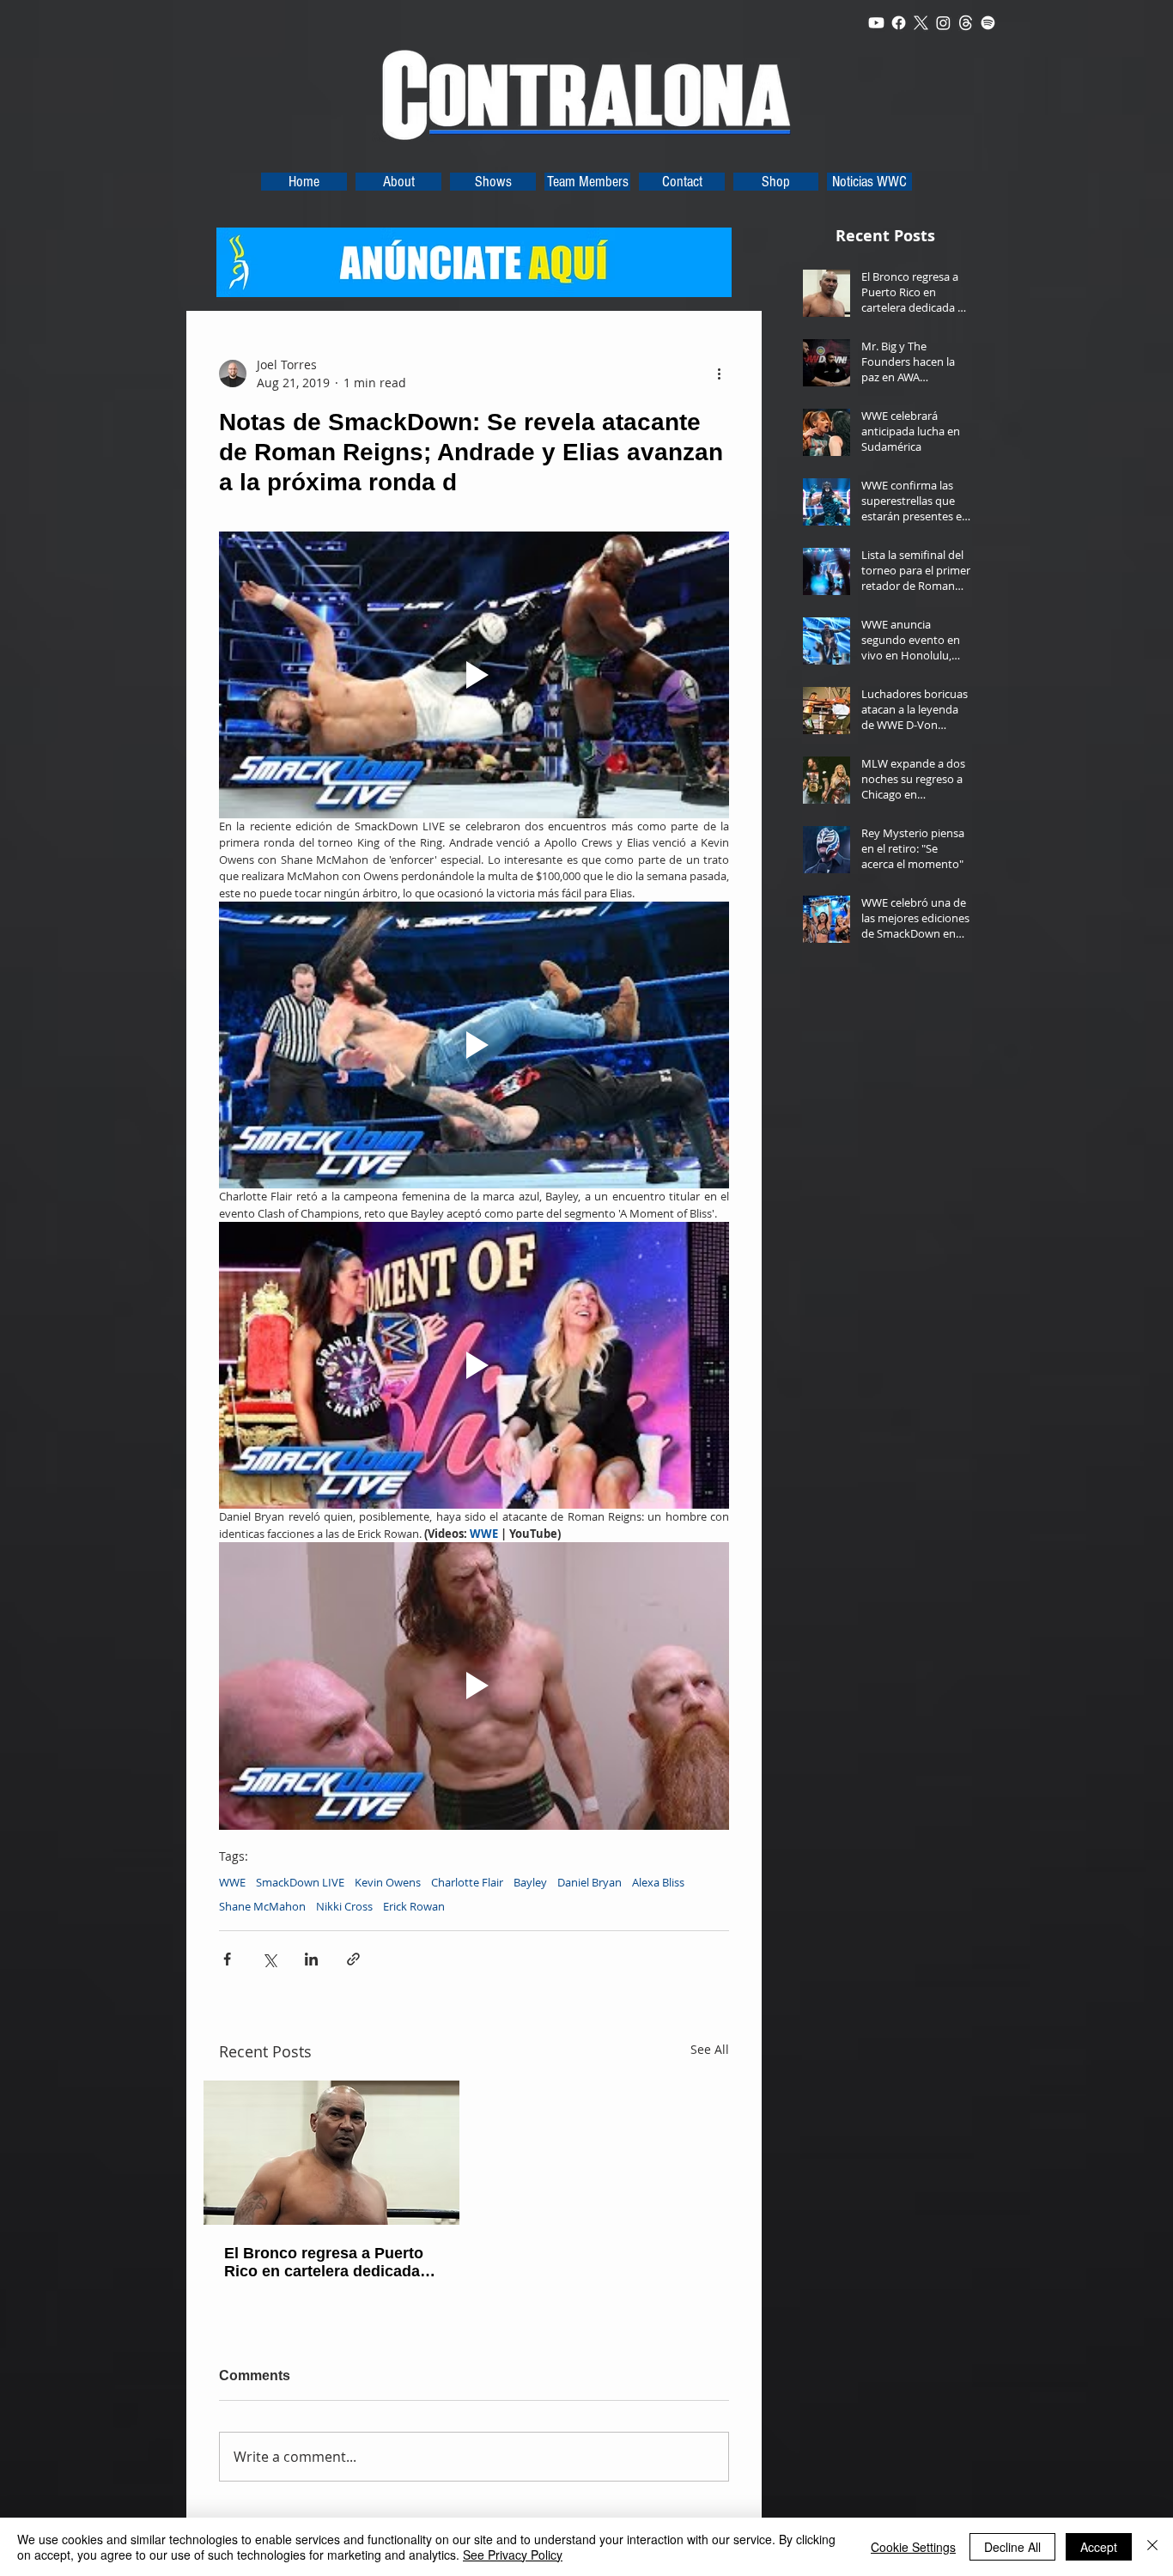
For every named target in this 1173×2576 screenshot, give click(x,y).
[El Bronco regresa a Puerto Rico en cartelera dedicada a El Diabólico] (331, 2153)
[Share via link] (353, 1959)
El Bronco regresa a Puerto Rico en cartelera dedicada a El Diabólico (328, 2263)
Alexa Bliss (658, 1882)
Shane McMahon (262, 1906)
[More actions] (719, 374)
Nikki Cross (344, 1906)
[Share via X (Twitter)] (269, 1959)
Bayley (530, 1882)
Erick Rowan (414, 1906)
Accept (1099, 2547)
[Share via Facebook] (227, 1959)
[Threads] (966, 23)
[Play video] (474, 675)
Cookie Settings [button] (913, 2547)
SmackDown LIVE (300, 1882)
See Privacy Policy (513, 2555)
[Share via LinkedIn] (311, 1959)
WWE (232, 1882)
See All (710, 2049)
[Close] (1152, 2547)
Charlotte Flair (467, 1882)
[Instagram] (943, 23)
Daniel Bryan (590, 1882)
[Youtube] (876, 23)
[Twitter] (921, 23)
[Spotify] (988, 23)
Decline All (1012, 2547)
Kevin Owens (388, 1882)
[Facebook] (899, 23)
